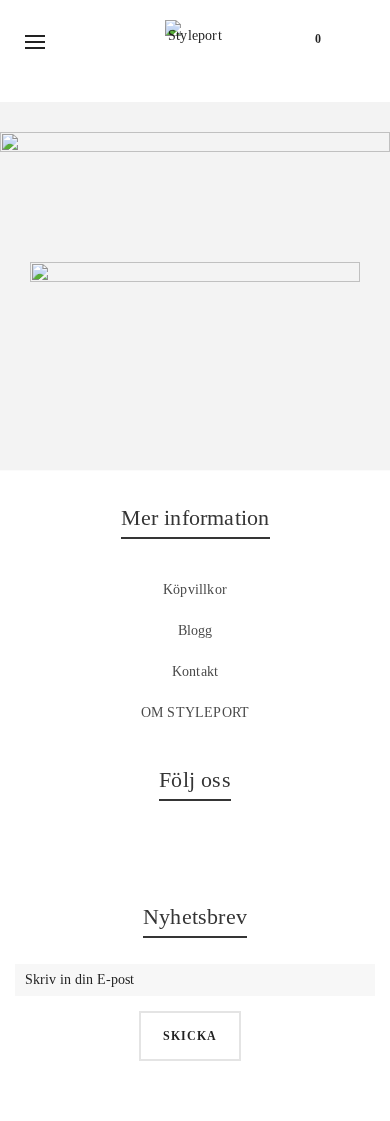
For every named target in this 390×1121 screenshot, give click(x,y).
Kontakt (195, 671)
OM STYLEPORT (195, 712)
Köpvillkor (195, 589)
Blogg (195, 630)
